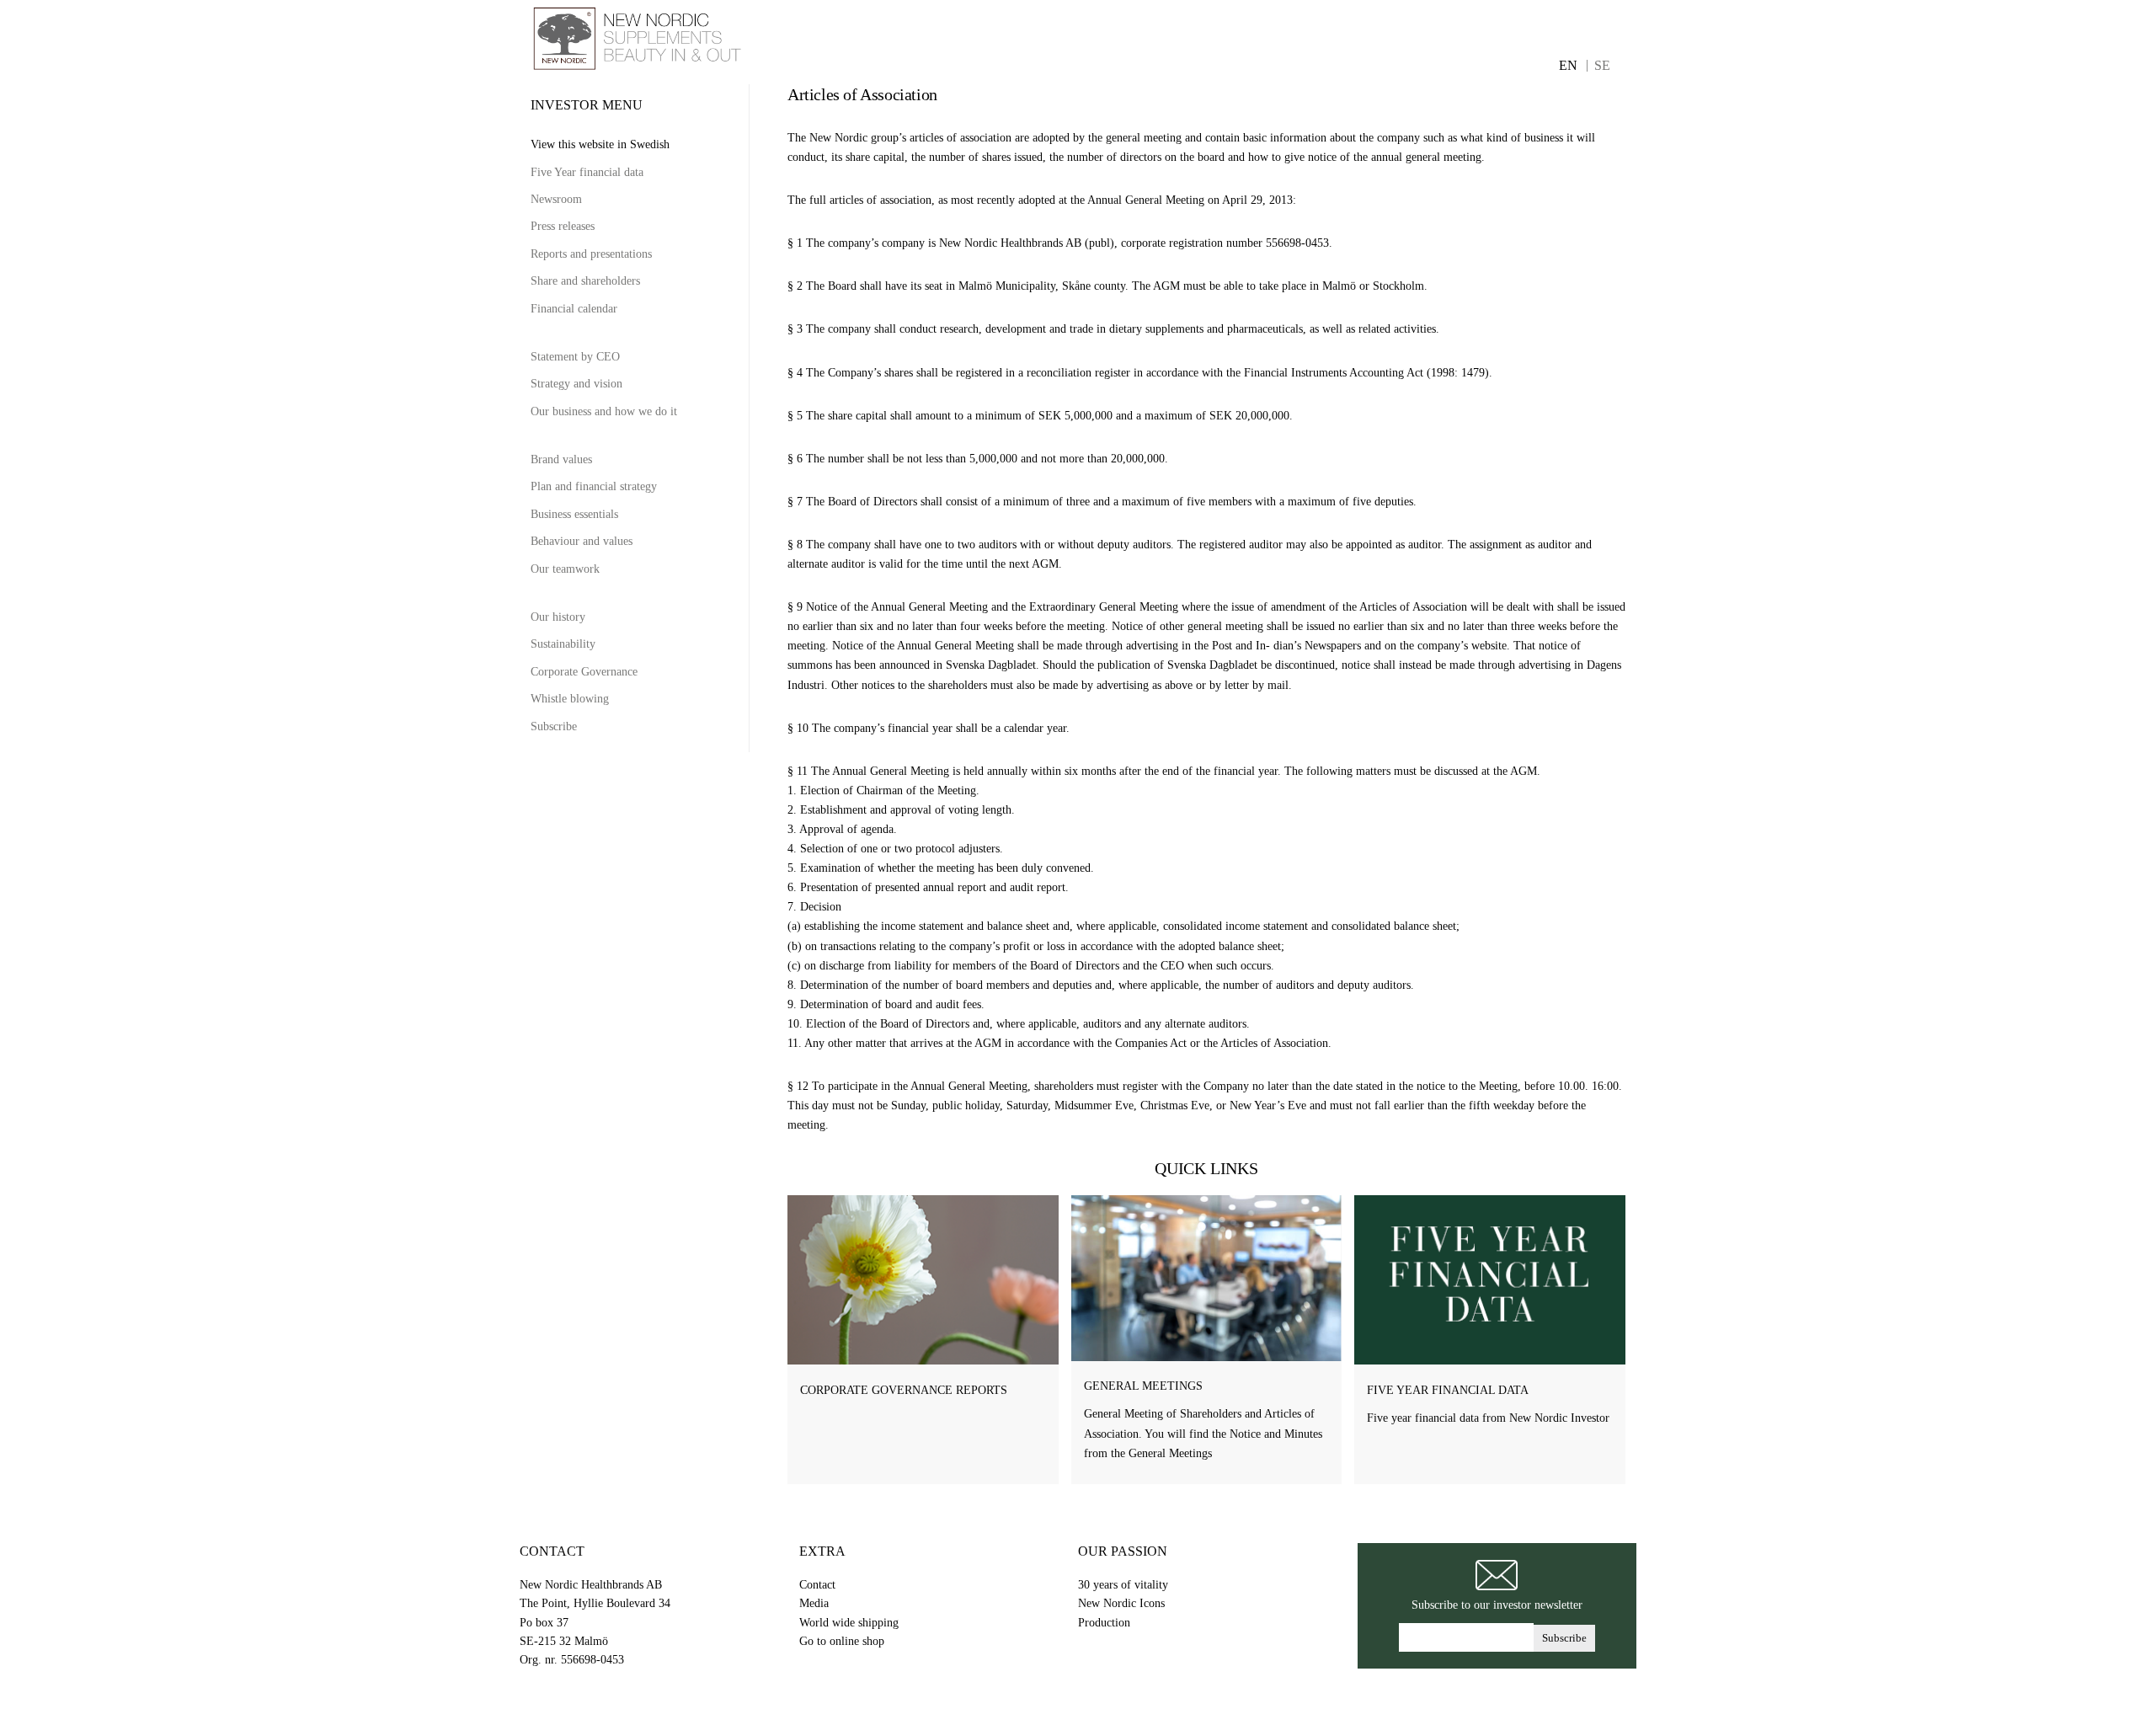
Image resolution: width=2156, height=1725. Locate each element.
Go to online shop (842, 1641)
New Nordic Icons (1121, 1603)
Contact (817, 1585)
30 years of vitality (1123, 1585)
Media (814, 1603)
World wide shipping (849, 1623)
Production (1104, 1623)
